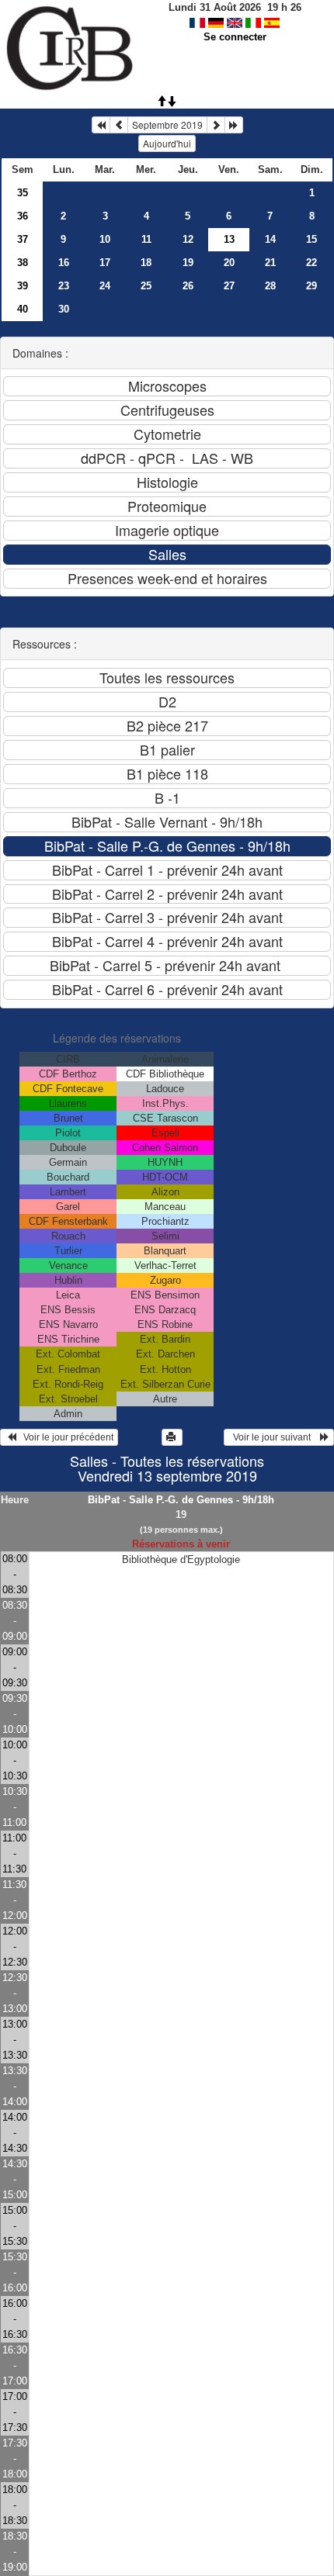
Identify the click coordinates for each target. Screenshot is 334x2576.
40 (23, 309)
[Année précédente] (101, 125)
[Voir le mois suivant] (216, 125)
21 (270, 263)
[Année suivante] (234, 125)
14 (270, 239)
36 (23, 216)
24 (105, 286)
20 (229, 263)
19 (188, 263)
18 (146, 263)
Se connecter (235, 37)
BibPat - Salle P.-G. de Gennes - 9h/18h (181, 1500)
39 (23, 286)
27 (229, 286)
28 (270, 286)
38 (23, 263)
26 (188, 286)
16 (64, 263)
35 (23, 193)
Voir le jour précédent (65, 1437)
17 (105, 263)
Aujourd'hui (167, 143)
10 (105, 239)
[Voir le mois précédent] (119, 125)
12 (188, 239)
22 (311, 263)
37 (23, 239)
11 (146, 239)
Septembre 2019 (167, 124)
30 (64, 309)
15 (311, 239)
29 (311, 286)
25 (146, 286)
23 (64, 286)
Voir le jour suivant (274, 1437)
